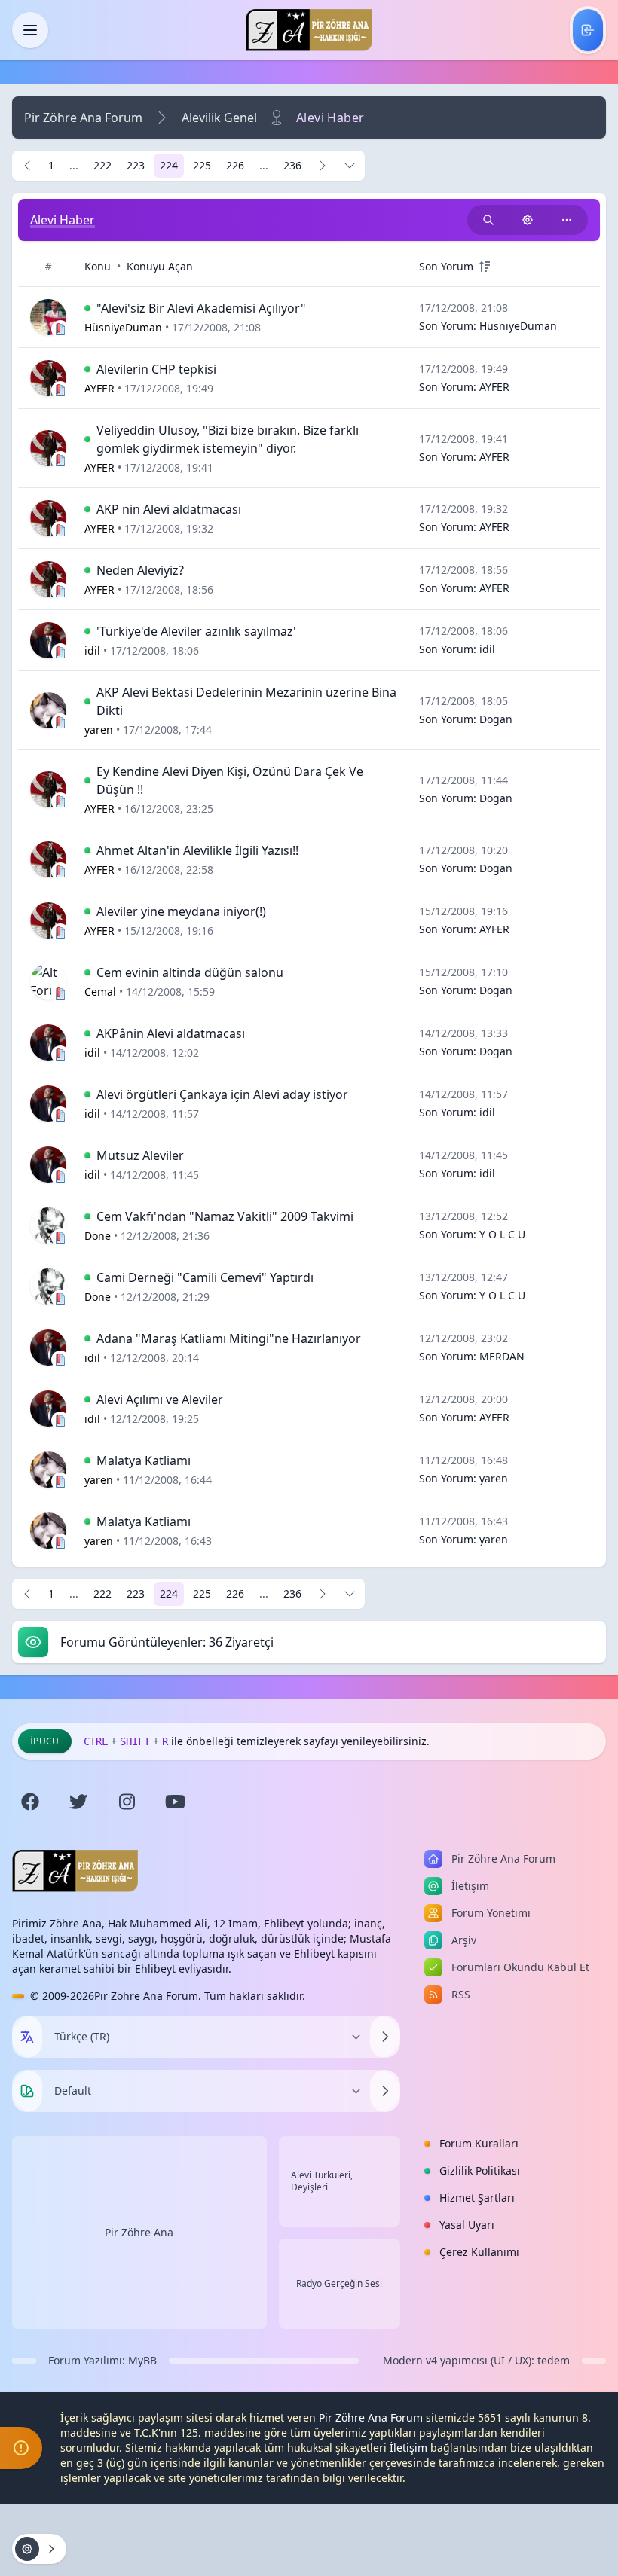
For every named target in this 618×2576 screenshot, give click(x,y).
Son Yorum (446, 266)
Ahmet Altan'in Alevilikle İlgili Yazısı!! (197, 850)
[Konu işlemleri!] (528, 220)
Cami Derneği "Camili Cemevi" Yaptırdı (205, 1277)
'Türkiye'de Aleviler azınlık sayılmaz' (196, 631)
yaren (494, 1478)
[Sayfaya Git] (350, 166)
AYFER (494, 387)
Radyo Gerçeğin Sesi (339, 2284)
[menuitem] (588, 30)
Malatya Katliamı (144, 1460)
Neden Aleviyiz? (140, 570)
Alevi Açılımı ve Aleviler (160, 1399)
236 (292, 165)
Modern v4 (410, 2360)
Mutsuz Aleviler (140, 1155)
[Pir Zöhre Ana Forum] (309, 30)
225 (202, 165)
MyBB (142, 2360)
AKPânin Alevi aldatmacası (171, 1033)
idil (487, 649)
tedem (554, 2360)
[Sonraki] (323, 166)
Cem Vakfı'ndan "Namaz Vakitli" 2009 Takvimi (225, 1216)
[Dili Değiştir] (385, 2037)
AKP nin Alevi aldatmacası (169, 509)
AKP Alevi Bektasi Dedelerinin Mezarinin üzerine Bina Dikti (246, 701)
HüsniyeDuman (518, 326)
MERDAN (502, 1356)
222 (102, 165)
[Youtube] (175, 1802)
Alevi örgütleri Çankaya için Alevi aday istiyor (222, 1094)
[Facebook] (30, 1802)
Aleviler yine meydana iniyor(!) (181, 911)
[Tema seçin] (27, 2091)
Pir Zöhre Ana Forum (83, 118)
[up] (485, 267)
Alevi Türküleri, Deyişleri (322, 2181)
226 (235, 165)
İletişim (408, 2448)
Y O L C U (502, 1234)
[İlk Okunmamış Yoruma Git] (87, 308)
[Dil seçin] (27, 2037)
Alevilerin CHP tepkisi (156, 369)
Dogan (496, 719)
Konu (98, 266)
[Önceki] (27, 166)
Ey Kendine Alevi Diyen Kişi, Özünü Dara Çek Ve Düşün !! (230, 780)
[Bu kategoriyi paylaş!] (567, 220)
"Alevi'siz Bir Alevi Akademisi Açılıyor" (201, 308)
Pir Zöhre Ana (139, 2232)
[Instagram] (127, 1802)
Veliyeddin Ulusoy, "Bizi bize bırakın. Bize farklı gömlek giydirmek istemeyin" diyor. (228, 439)
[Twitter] (78, 1802)
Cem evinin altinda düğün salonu (190, 972)
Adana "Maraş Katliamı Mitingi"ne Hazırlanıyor (229, 1338)
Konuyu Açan (160, 266)
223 (136, 165)
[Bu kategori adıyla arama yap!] (488, 220)
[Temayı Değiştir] (385, 2091)
